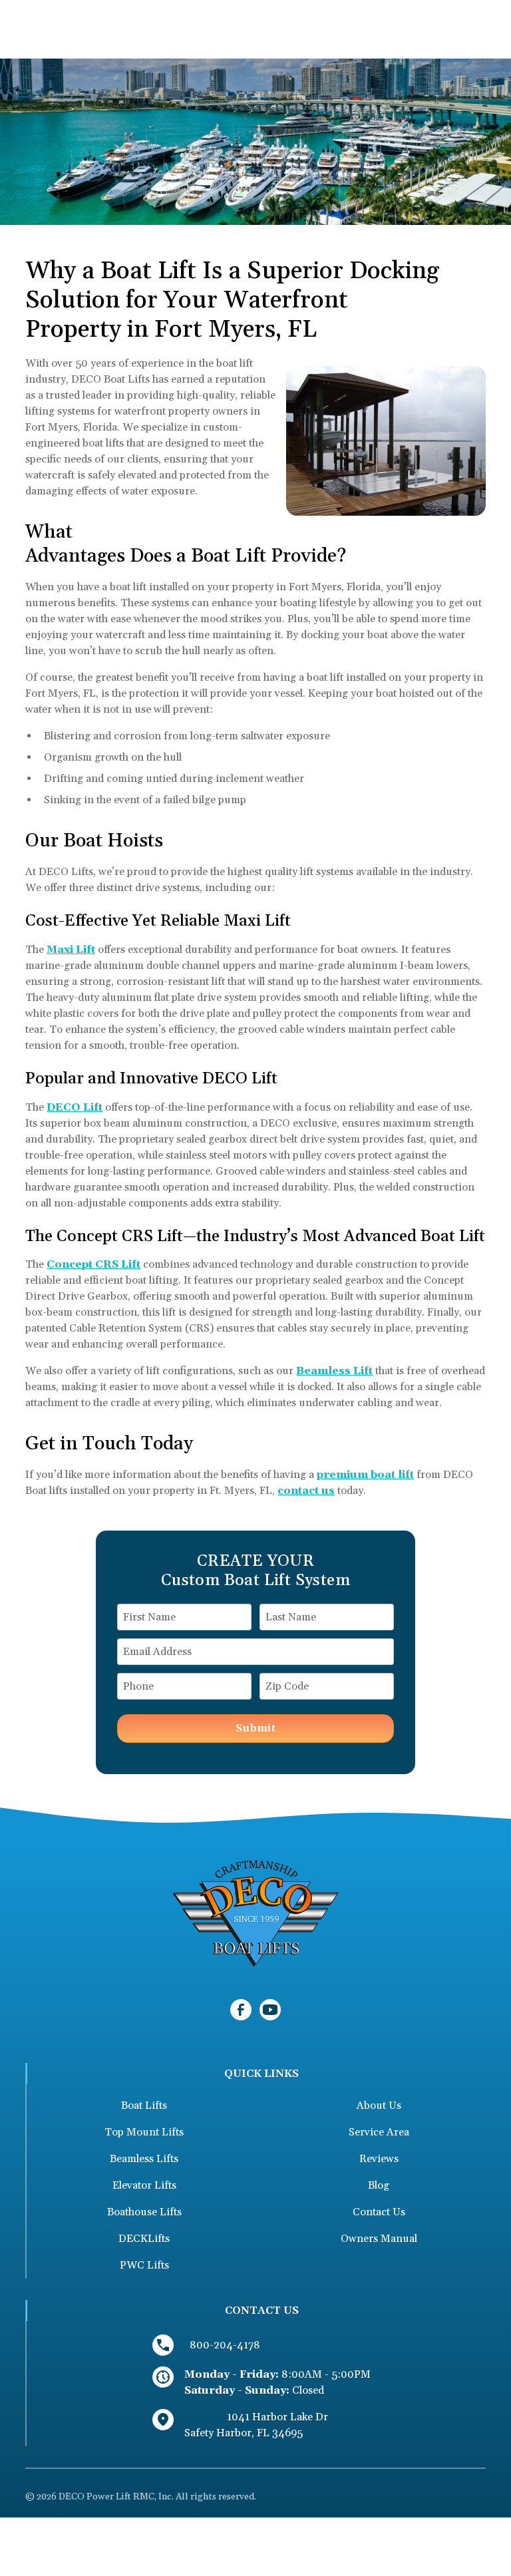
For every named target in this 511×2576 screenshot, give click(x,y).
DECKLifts (144, 2239)
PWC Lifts (144, 2265)
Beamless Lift (334, 1371)
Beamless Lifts (144, 2159)
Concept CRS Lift (93, 1264)
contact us (306, 1491)
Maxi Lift (71, 950)
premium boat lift (365, 1475)
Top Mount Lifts (144, 2132)
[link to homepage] (255, 1913)
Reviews (379, 2159)
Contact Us (379, 2212)
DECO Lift (75, 1107)
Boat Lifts (144, 2106)
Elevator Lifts (144, 2185)
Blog (379, 2185)
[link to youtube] (270, 2010)
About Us (379, 2106)
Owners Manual (379, 2239)
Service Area (379, 2132)
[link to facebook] (241, 2010)
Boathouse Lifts (144, 2212)
